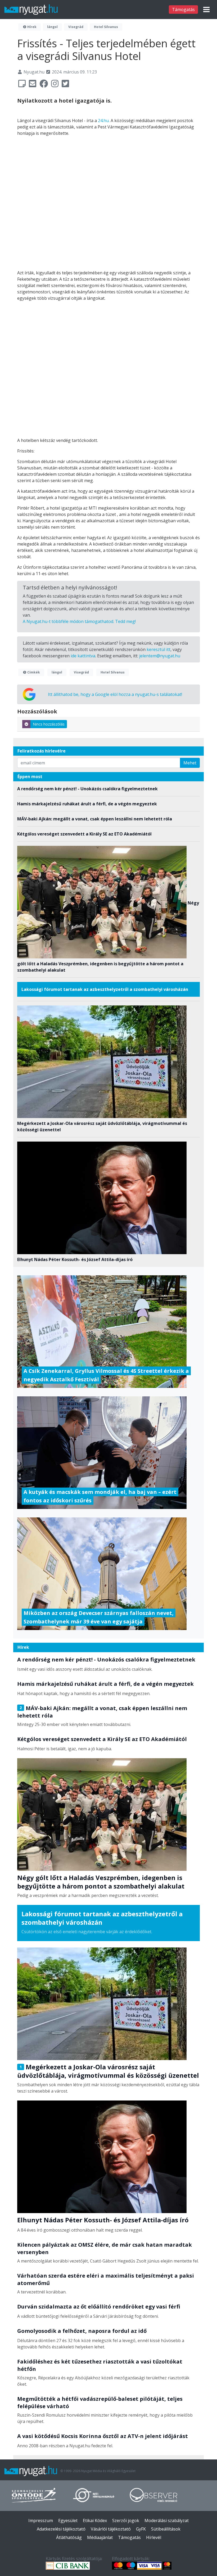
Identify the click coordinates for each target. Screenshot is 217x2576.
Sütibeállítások (166, 2529)
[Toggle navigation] (206, 10)
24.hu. (104, 121)
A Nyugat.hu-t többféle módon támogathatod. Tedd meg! (79, 621)
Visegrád (76, 27)
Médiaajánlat (100, 2537)
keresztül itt (159, 649)
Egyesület (68, 2520)
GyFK (141, 2529)
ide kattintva (83, 656)
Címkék (33, 672)
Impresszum (41, 2520)
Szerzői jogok (126, 2520)
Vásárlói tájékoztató (111, 2529)
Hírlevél (154, 2537)
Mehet (190, 763)
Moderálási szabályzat (167, 2520)
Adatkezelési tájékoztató (61, 2529)
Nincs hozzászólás (49, 724)
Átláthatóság (69, 2537)
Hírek (31, 27)
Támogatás (183, 10)
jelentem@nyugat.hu (160, 656)
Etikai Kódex (95, 2520)
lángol (52, 27)
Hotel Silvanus (106, 27)
